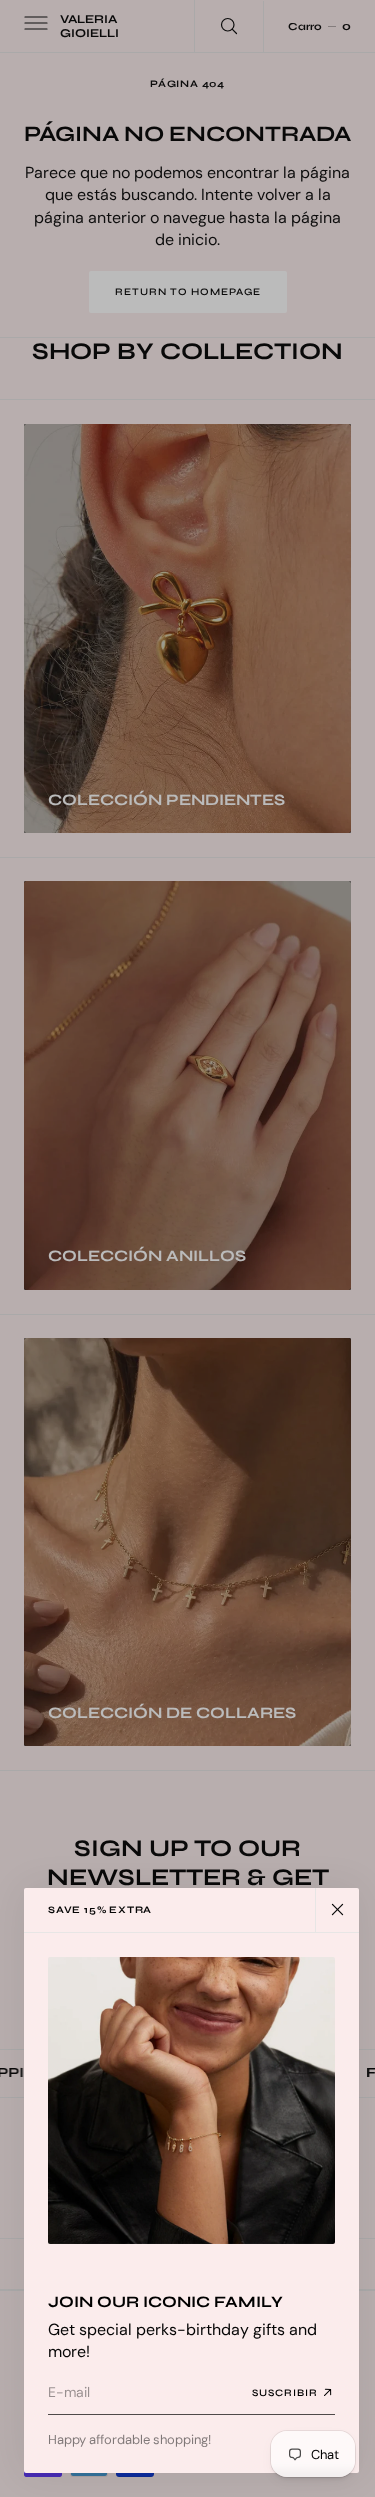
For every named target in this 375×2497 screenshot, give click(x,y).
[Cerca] (337, 1910)
